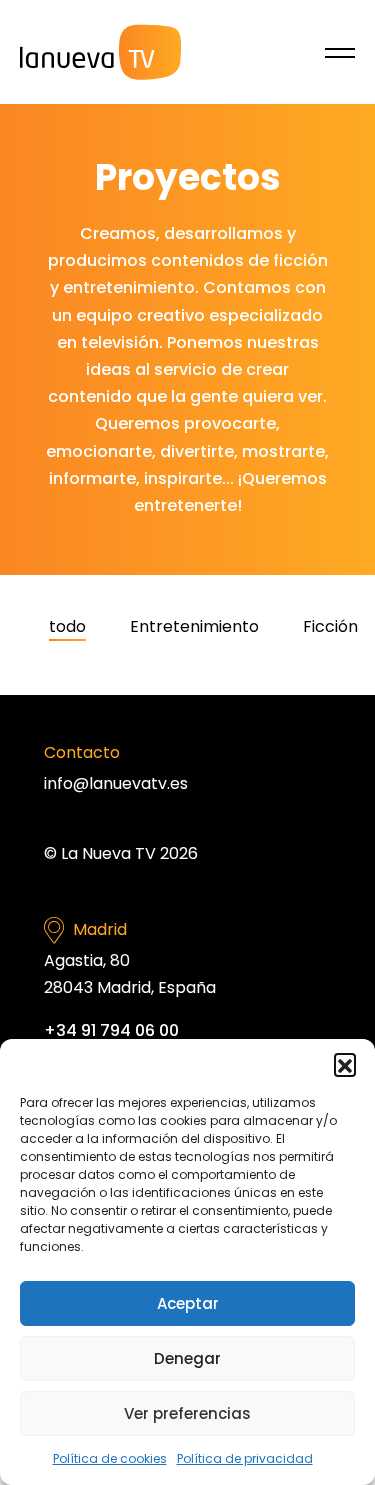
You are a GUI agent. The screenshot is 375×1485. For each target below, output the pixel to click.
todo (67, 626)
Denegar (187, 1358)
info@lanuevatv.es (116, 783)
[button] (345, 1064)
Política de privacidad (245, 1458)
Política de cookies (110, 1458)
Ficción (330, 626)
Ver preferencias (187, 1413)
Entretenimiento (194, 626)
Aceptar (188, 1303)
